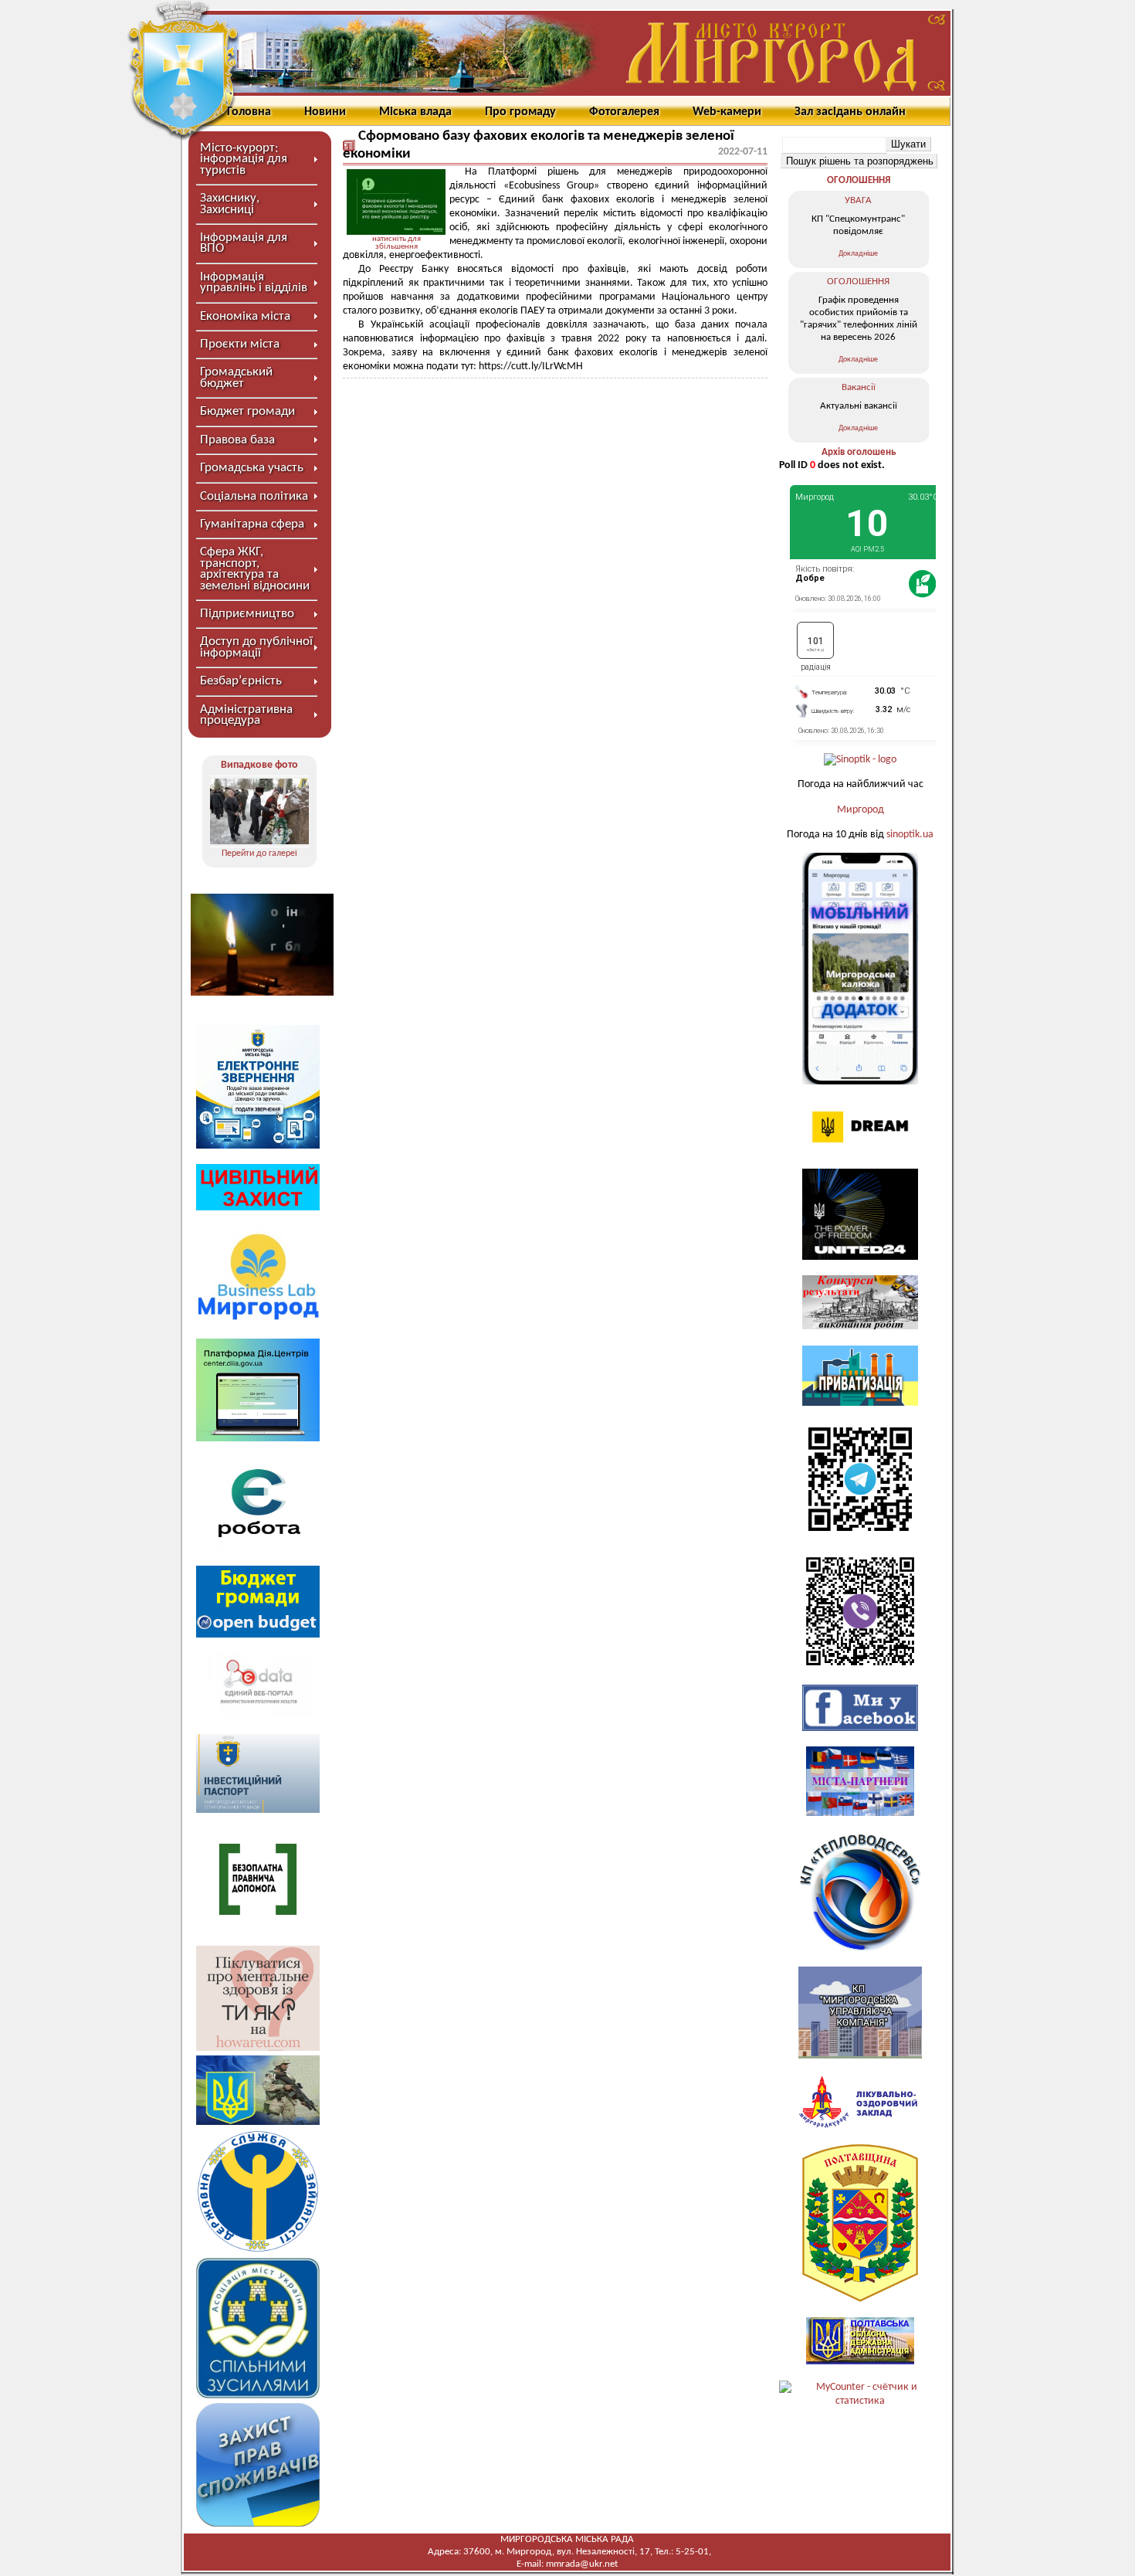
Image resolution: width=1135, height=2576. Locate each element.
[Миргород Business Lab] (258, 1320)
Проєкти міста (240, 344)
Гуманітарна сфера (252, 524)
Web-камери (727, 112)
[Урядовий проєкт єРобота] (258, 1547)
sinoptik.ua (910, 835)
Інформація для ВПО (244, 243)
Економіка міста (245, 316)
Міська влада (415, 112)
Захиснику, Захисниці (230, 204)
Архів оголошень (859, 452)
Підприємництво (247, 614)
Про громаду (520, 112)
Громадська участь (252, 468)
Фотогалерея (624, 112)
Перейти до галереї (259, 854)
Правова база (237, 440)
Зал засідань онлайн (850, 112)
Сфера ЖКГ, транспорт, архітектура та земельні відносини (255, 568)
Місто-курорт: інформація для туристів (244, 159)
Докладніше (858, 254)
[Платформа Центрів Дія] (258, 1439)
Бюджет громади (247, 411)
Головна (249, 112)
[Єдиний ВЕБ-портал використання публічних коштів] (258, 1716)
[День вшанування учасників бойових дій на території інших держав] (259, 811)
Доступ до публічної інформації (256, 647)
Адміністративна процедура (246, 715)
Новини (325, 112)
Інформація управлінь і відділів (254, 282)
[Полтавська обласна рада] (860, 2299)
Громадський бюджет (236, 377)
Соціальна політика (254, 496)
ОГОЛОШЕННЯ (859, 180)
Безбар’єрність (241, 681)
